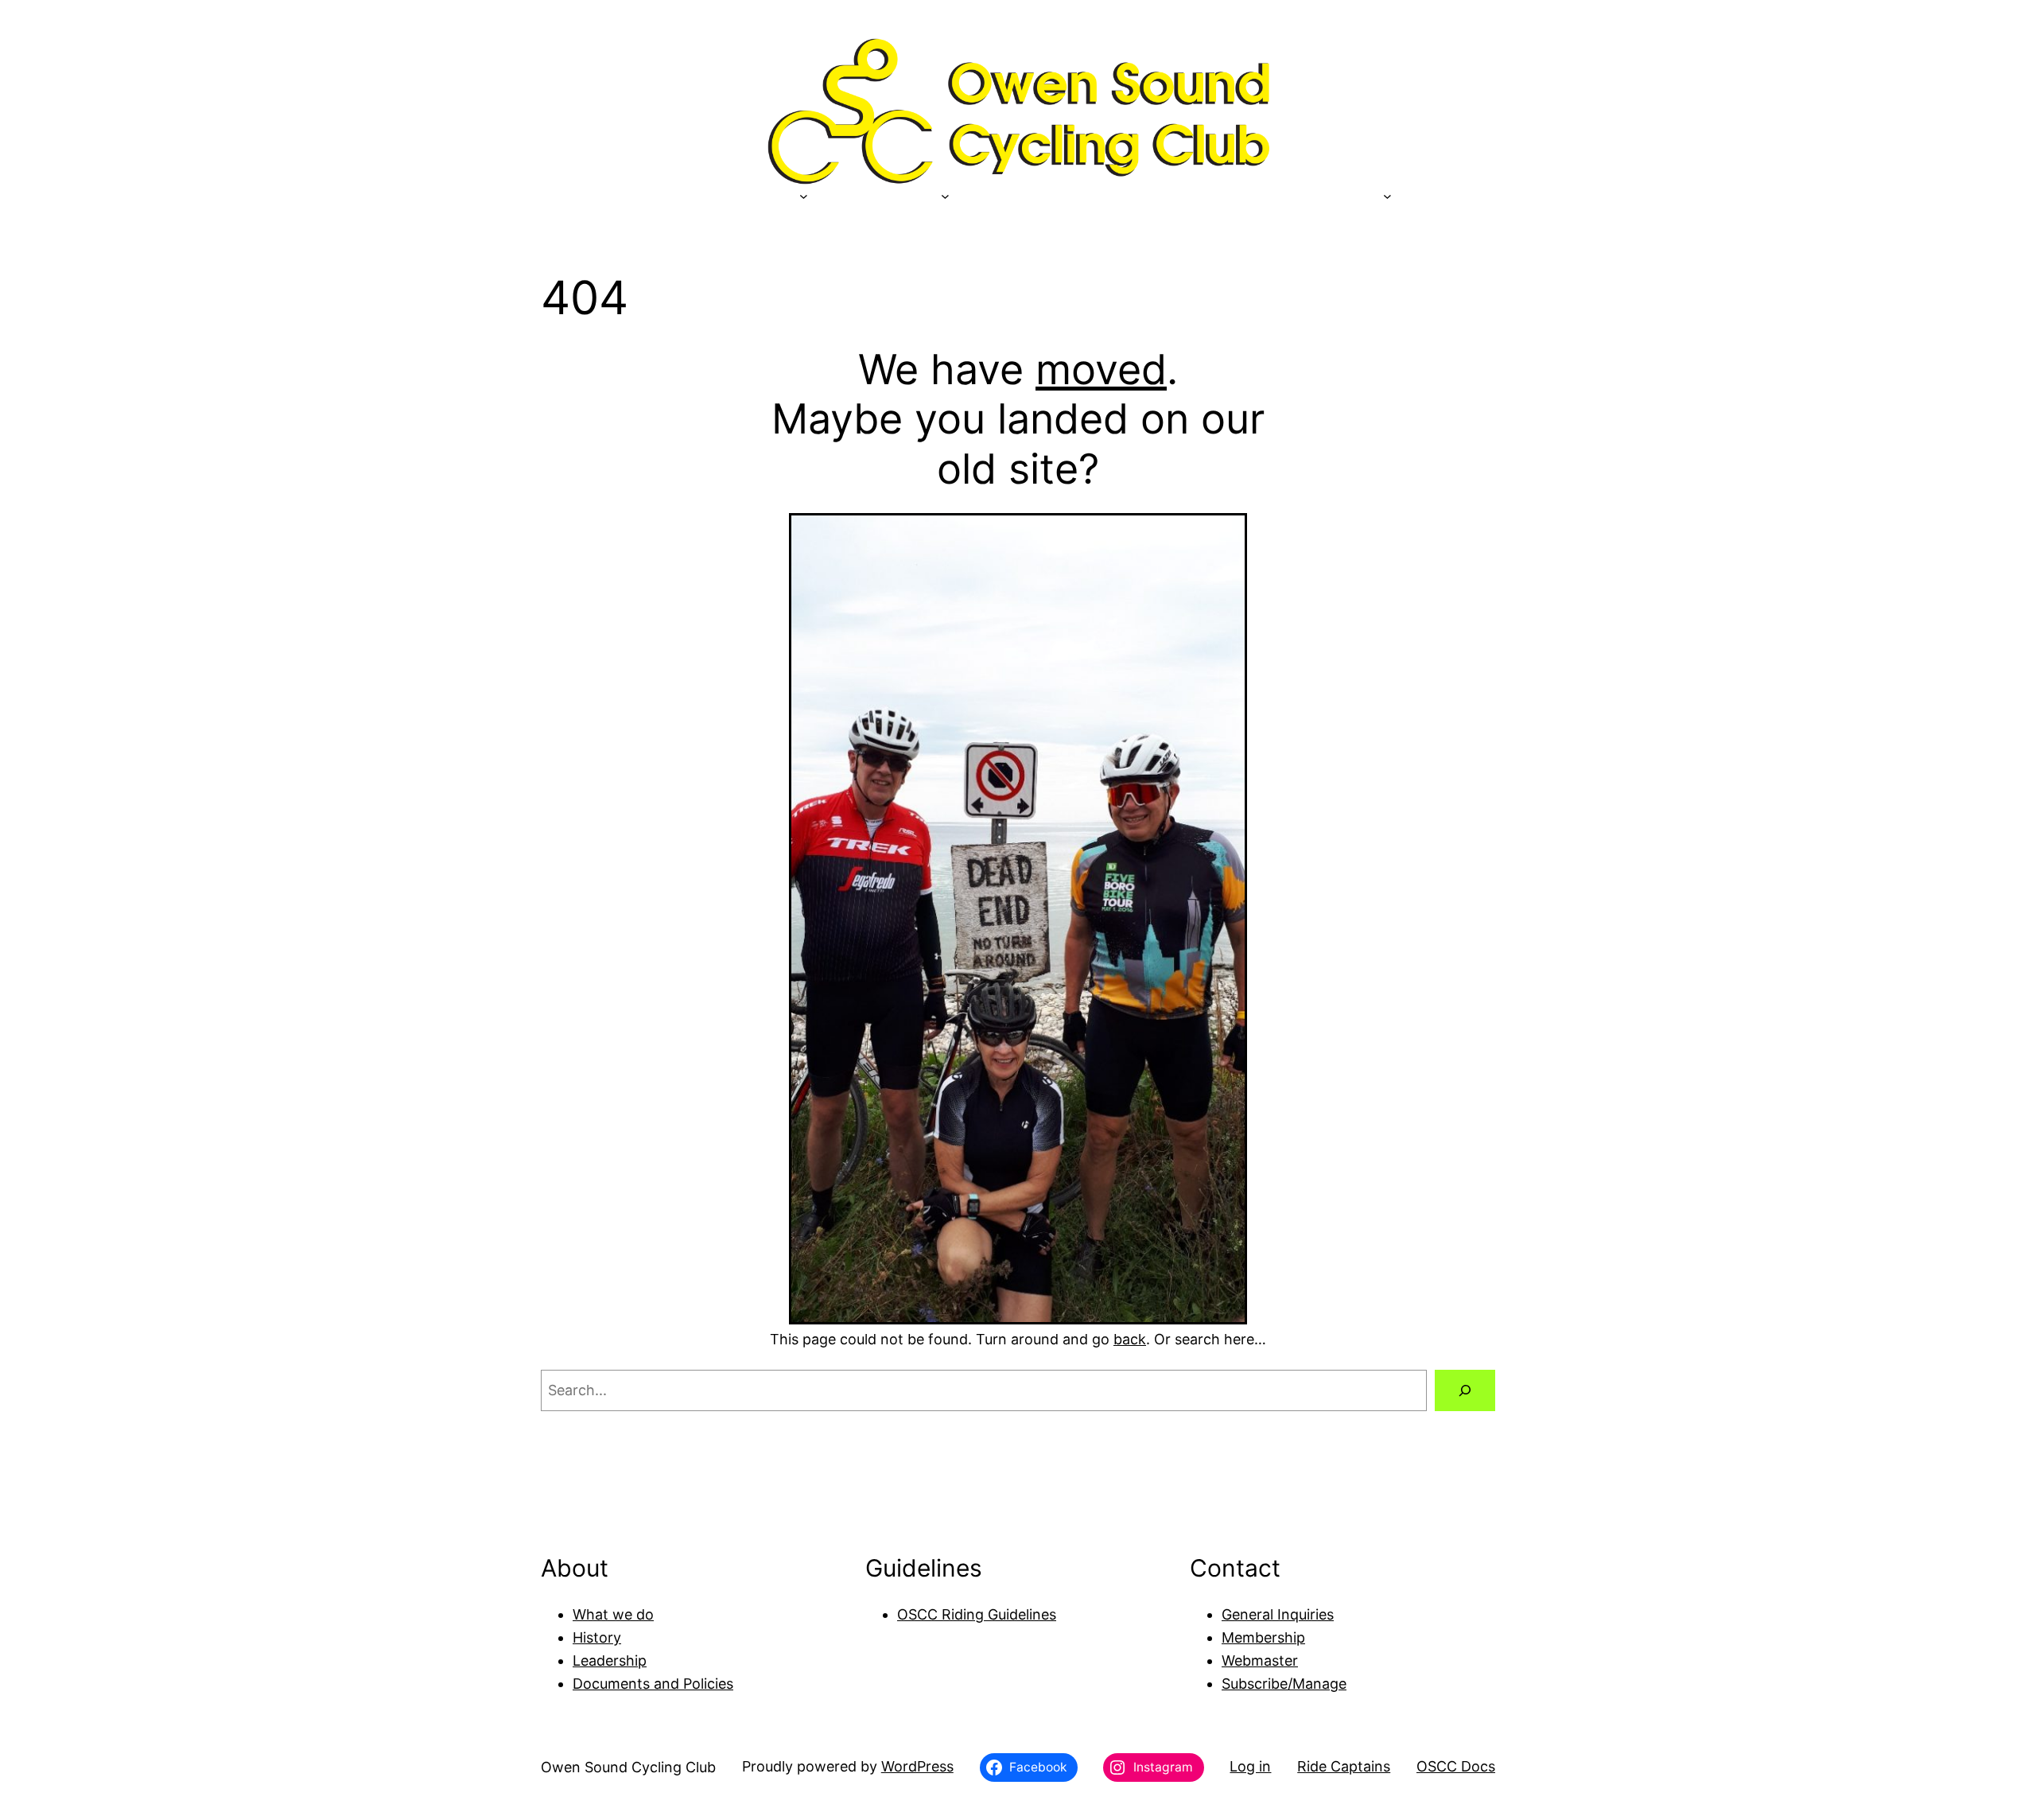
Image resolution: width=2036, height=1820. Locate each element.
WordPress (917, 1766)
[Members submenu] (945, 196)
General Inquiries (1278, 1614)
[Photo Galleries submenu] (1387, 196)
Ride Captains (1344, 1766)
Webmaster (1260, 1661)
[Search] (1465, 1390)
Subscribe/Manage (1284, 1684)
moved (1101, 369)
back (1130, 1339)
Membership (1263, 1637)
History (597, 1637)
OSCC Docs (1456, 1766)
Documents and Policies (653, 1684)
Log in (1250, 1766)
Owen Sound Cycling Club (628, 1767)
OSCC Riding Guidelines (977, 1614)
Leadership (610, 1661)
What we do (613, 1614)
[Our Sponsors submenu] (804, 196)
